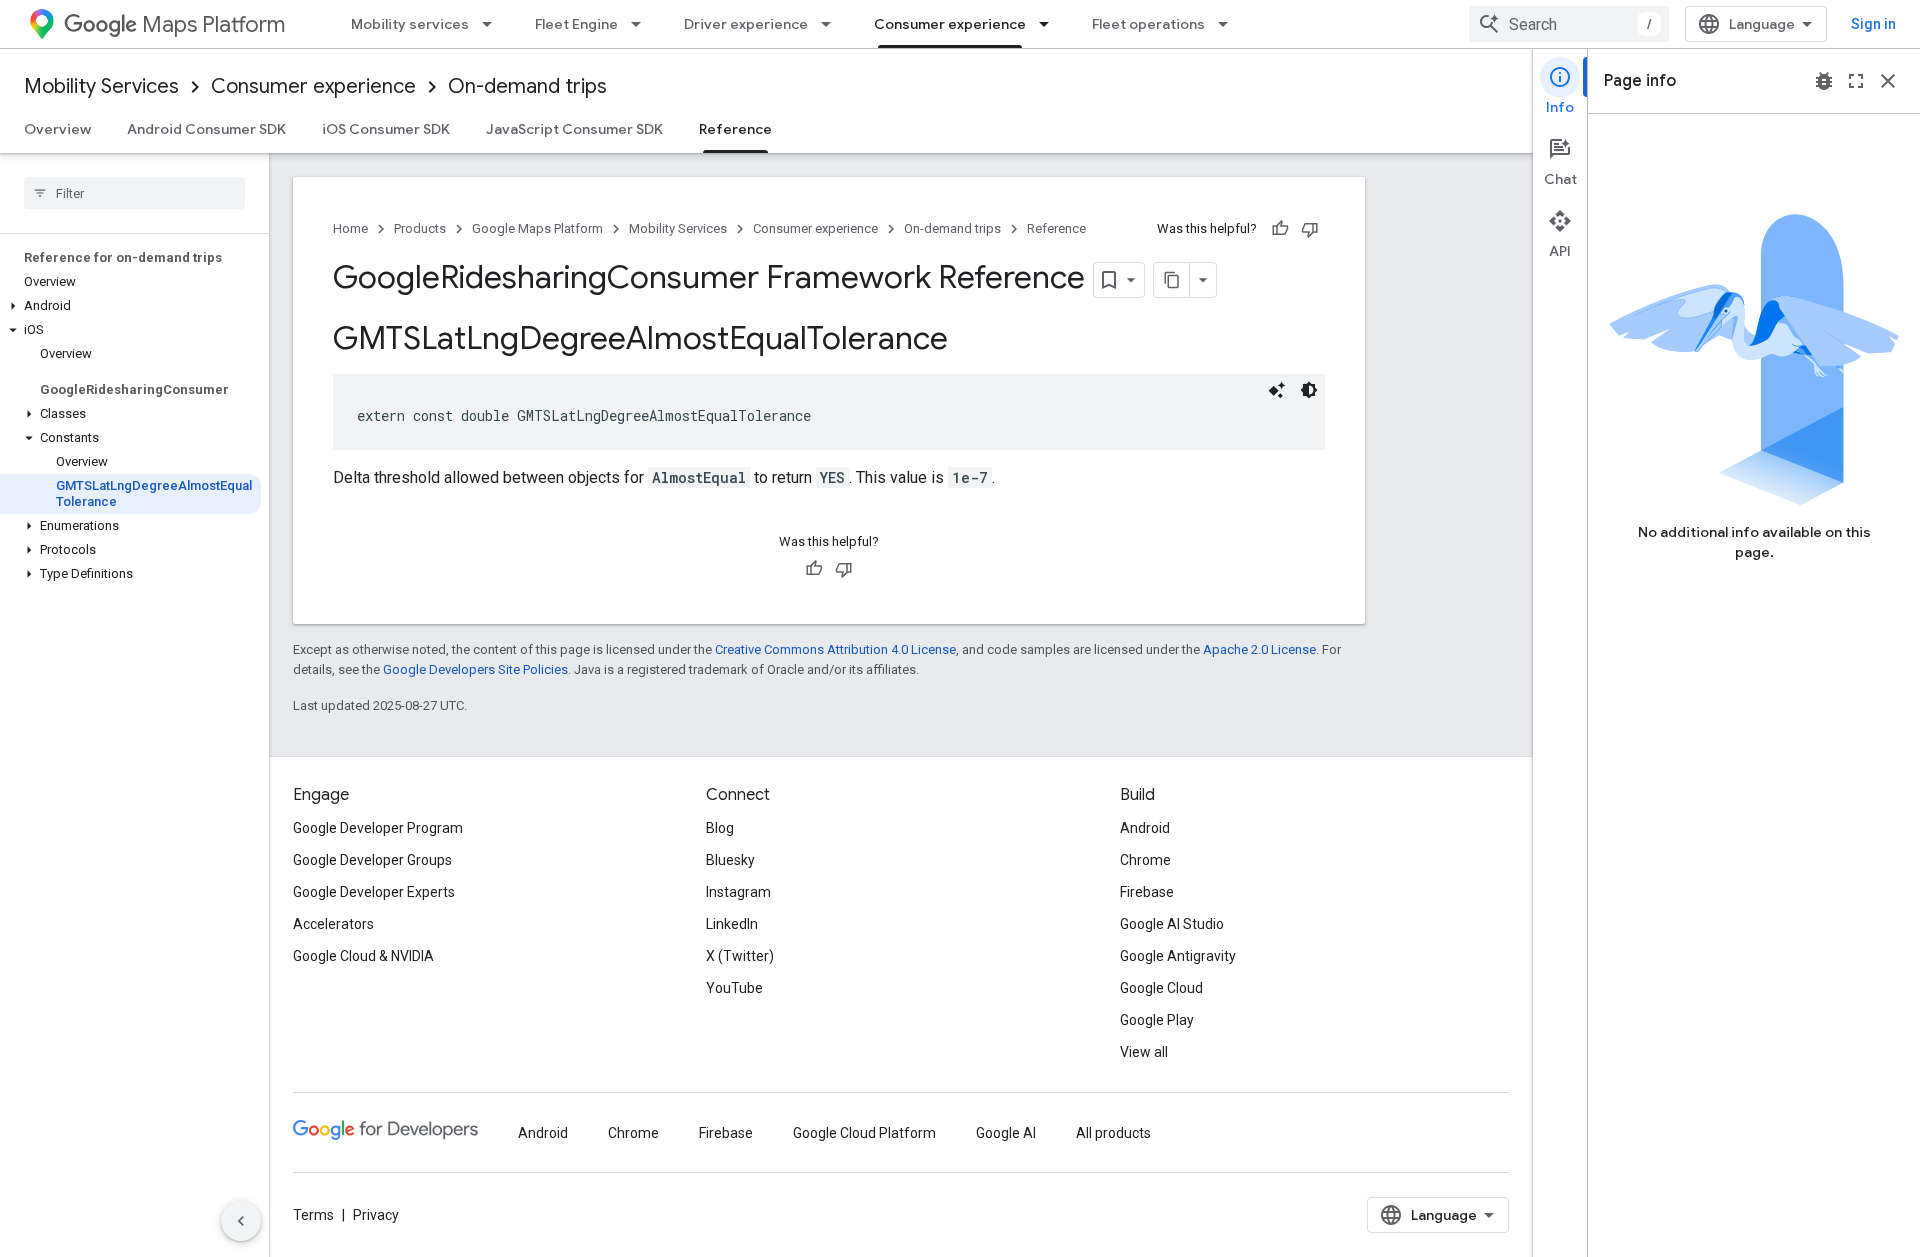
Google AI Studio (1172, 924)
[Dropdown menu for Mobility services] (493, 24)
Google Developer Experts (374, 892)
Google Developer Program (378, 828)
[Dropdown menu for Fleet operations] (1229, 24)
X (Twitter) (740, 956)
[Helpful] (1280, 229)
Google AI (1006, 1133)
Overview (57, 129)
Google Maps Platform (537, 228)
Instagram (738, 892)
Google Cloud (1161, 988)
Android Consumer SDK (206, 129)
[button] (130, 306)
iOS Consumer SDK (386, 129)
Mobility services (410, 24)
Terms (313, 1215)
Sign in (1873, 24)
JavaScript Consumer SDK (574, 129)
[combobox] (1569, 24)
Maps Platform (213, 24)
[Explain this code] (1277, 390)
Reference (735, 129)
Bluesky (730, 860)
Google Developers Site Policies (475, 669)
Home (350, 228)
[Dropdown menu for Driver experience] (832, 24)
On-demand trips (527, 86)
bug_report (1824, 81)
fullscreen (1856, 81)
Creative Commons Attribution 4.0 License (835, 649)
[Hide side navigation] (241, 1221)
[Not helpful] (1310, 229)
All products (1113, 1133)
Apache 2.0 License (1259, 649)
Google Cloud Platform (864, 1133)
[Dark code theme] (1309, 390)
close (1888, 81)
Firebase (1147, 892)
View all (1144, 1052)
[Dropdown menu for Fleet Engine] (642, 24)
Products (420, 228)
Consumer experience (950, 24)
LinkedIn (732, 924)
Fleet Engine (576, 24)
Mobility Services (101, 86)
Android (1145, 828)
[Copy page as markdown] (1172, 280)
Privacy (376, 1215)
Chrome (1145, 860)
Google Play (1157, 1020)
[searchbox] (134, 193)
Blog (720, 828)
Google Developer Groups (372, 860)
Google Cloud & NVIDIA (363, 956)
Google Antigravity (1178, 956)
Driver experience (746, 24)
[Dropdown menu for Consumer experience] (1050, 24)
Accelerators (333, 924)
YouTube (734, 988)
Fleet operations (1148, 24)
